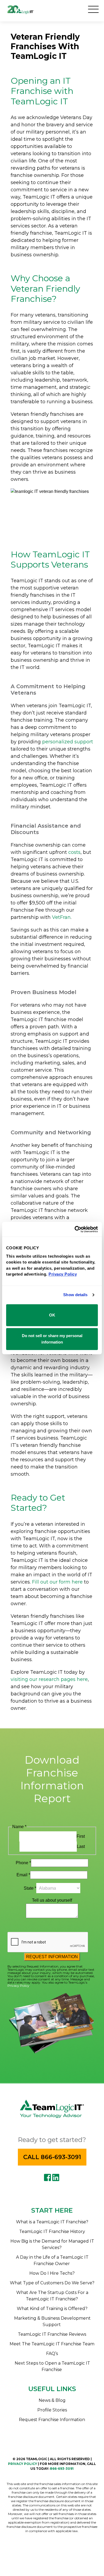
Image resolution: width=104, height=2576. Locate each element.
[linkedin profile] (56, 2178)
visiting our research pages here (49, 1679)
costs (74, 852)
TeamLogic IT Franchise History (52, 2231)
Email (23, 1875)
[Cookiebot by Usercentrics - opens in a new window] (75, 1229)
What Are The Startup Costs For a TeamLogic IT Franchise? (52, 2296)
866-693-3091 (62, 2469)
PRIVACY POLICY (23, 2464)
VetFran (61, 917)
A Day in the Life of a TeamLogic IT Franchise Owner (52, 2260)
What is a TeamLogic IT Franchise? (52, 2222)
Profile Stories (52, 2410)
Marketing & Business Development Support (52, 2321)
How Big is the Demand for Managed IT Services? (52, 2244)
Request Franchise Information (52, 2420)
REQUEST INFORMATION (52, 1957)
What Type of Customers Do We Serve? (52, 2283)
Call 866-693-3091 (52, 2157)
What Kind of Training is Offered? (52, 2309)
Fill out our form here (57, 1582)
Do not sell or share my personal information (52, 1339)
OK (52, 1315)
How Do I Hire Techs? (52, 2273)
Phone (23, 1863)
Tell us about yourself (52, 1900)
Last (81, 1846)
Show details (75, 1295)
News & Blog (52, 2400)
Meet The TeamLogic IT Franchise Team (52, 2344)
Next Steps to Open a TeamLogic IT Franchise (52, 2366)
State (30, 1888)
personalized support (68, 742)
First (81, 1836)
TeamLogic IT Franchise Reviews (52, 2334)
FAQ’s (52, 2354)
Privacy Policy (18, 1986)
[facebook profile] (47, 2178)
